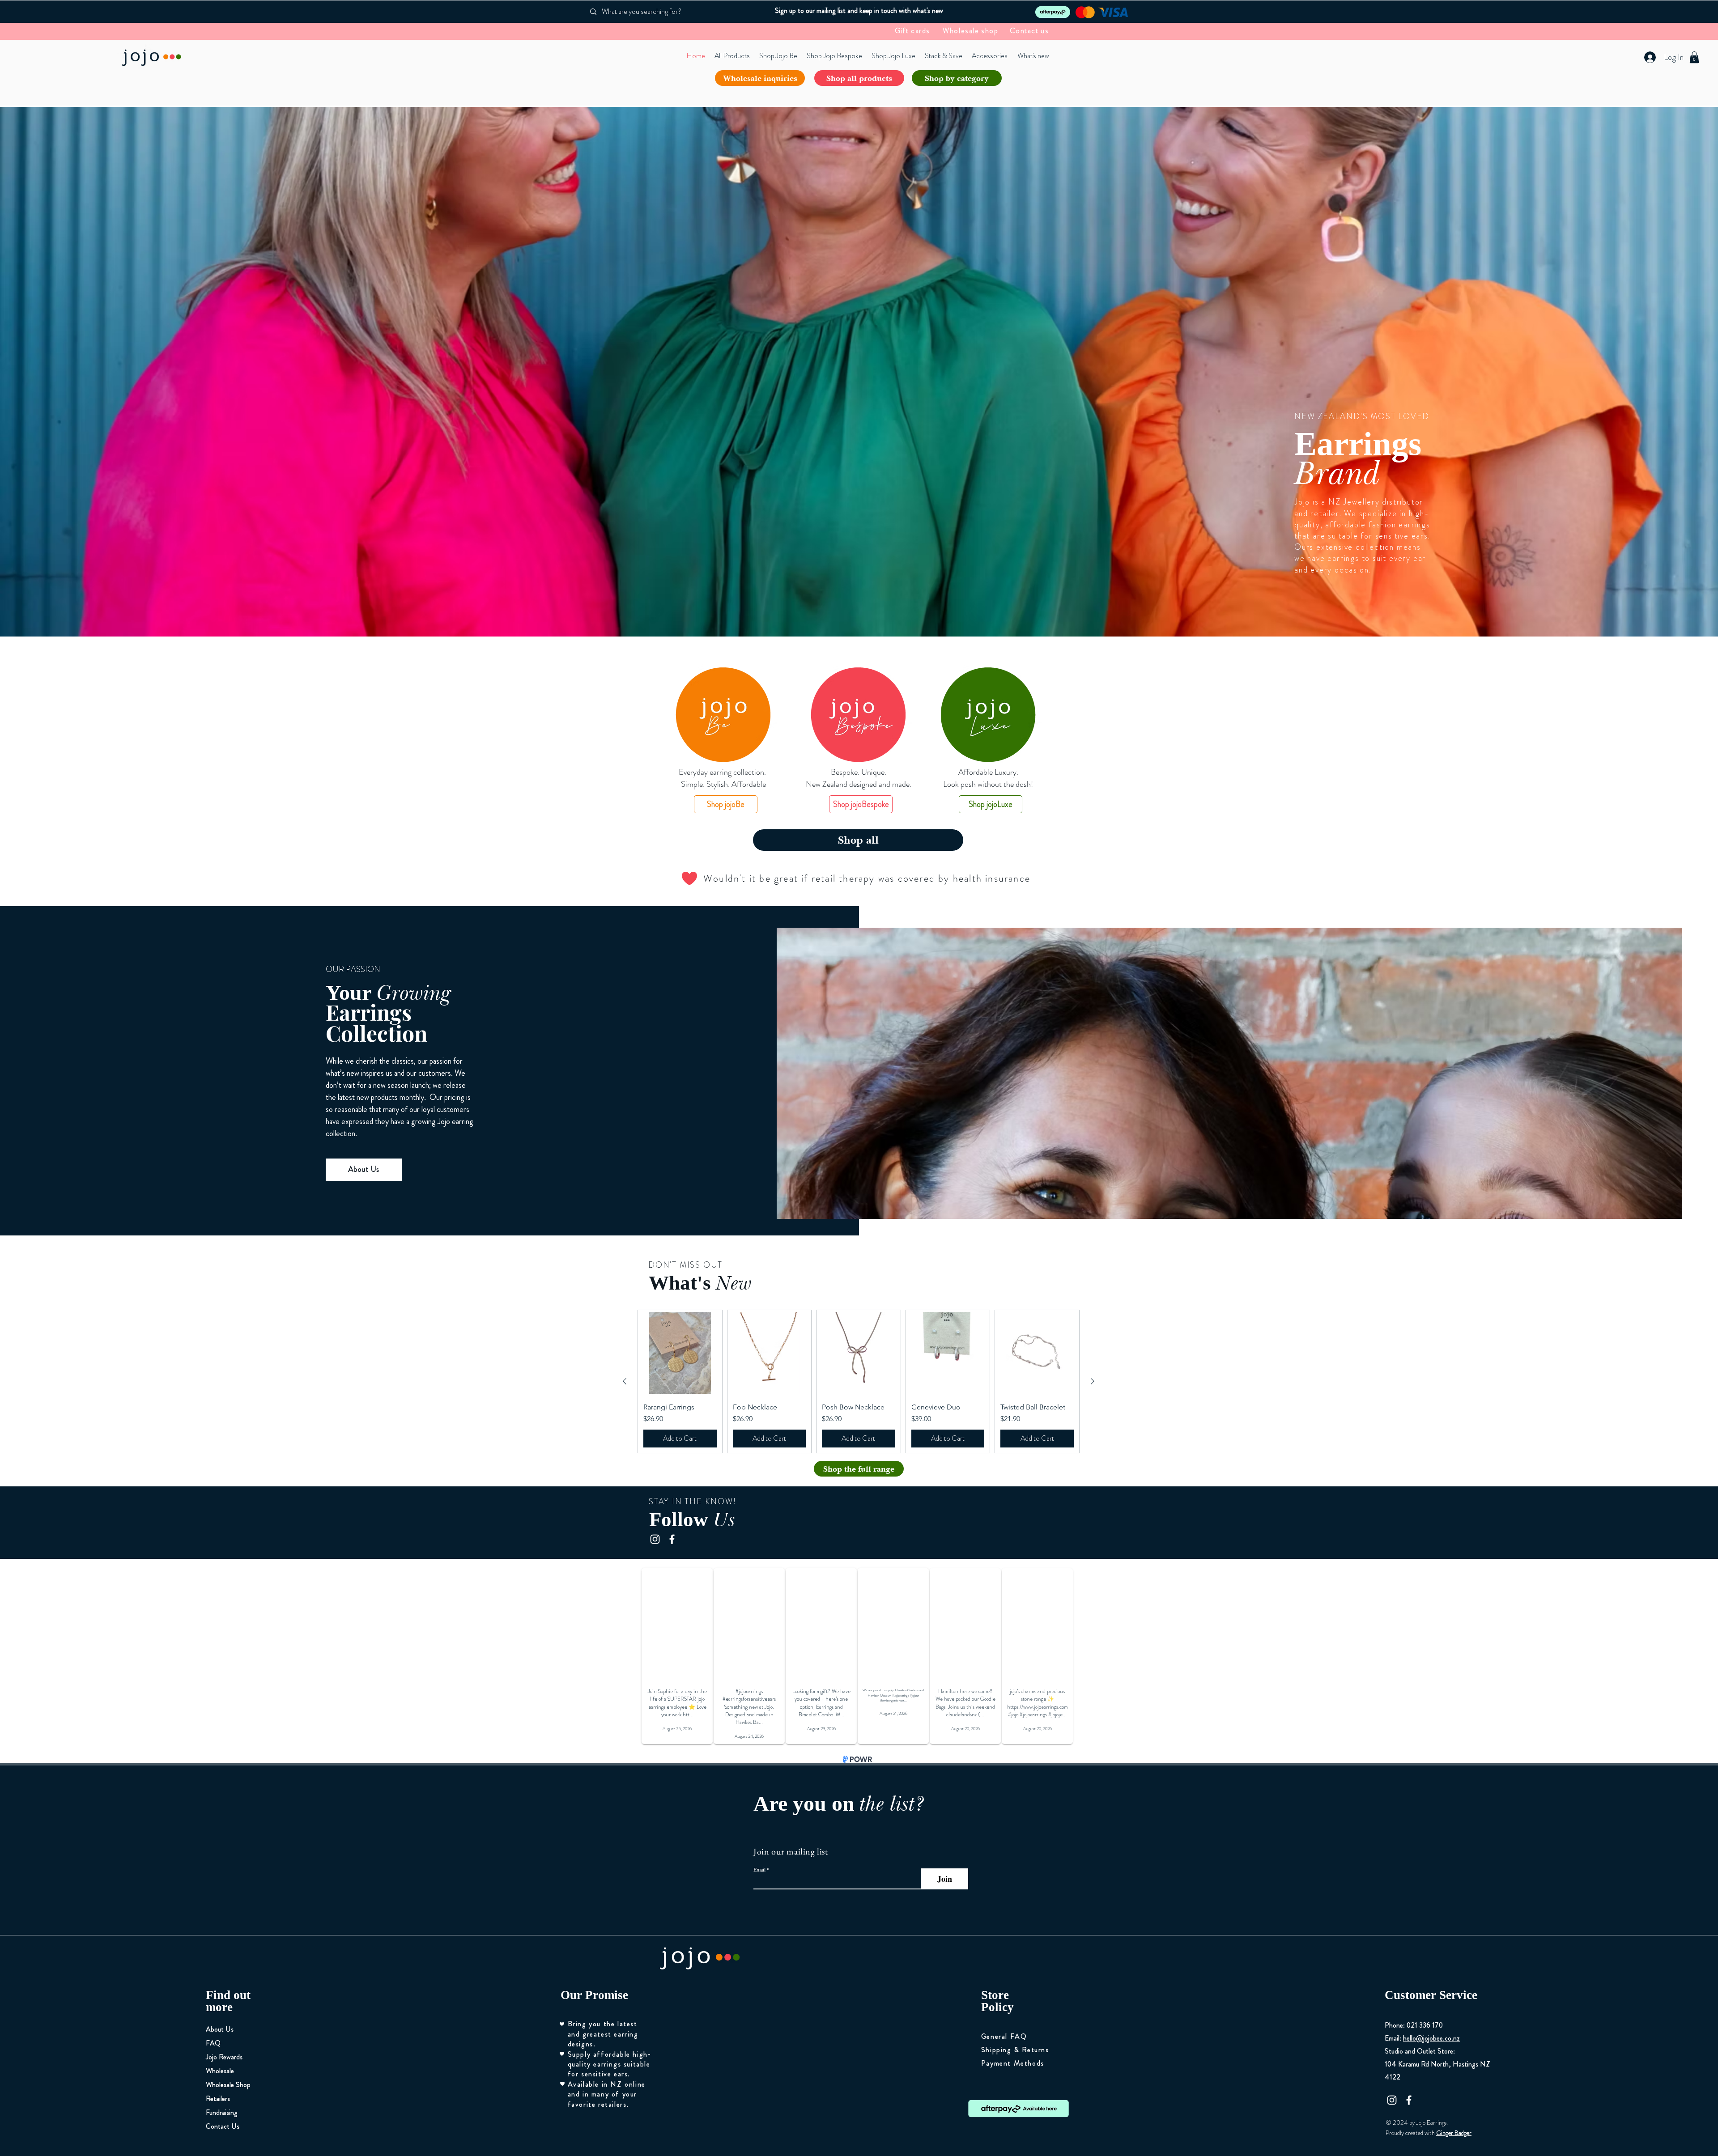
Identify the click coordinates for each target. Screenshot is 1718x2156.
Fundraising (222, 2112)
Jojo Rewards (224, 2057)
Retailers (218, 2099)
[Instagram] (655, 1539)
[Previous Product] (625, 1381)
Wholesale (220, 2071)
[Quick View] (680, 1353)
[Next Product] (1093, 1381)
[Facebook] (672, 1539)
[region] (723, 715)
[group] (859, 1382)
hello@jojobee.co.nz (1431, 2038)
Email (759, 1869)
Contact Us (223, 2126)
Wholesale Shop (228, 2085)
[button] (1694, 57)
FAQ (213, 2043)
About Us (220, 2029)
